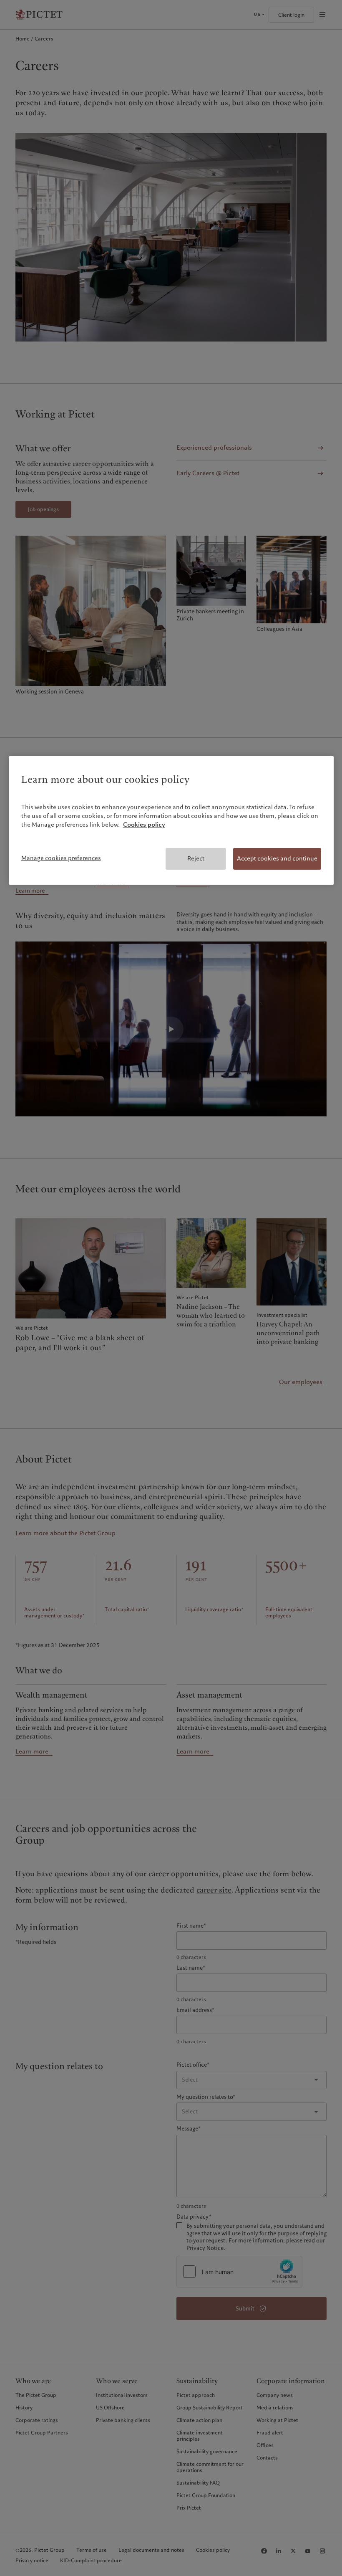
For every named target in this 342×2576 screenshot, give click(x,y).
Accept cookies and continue (277, 858)
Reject (196, 858)
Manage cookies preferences (61, 858)
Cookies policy (144, 825)
